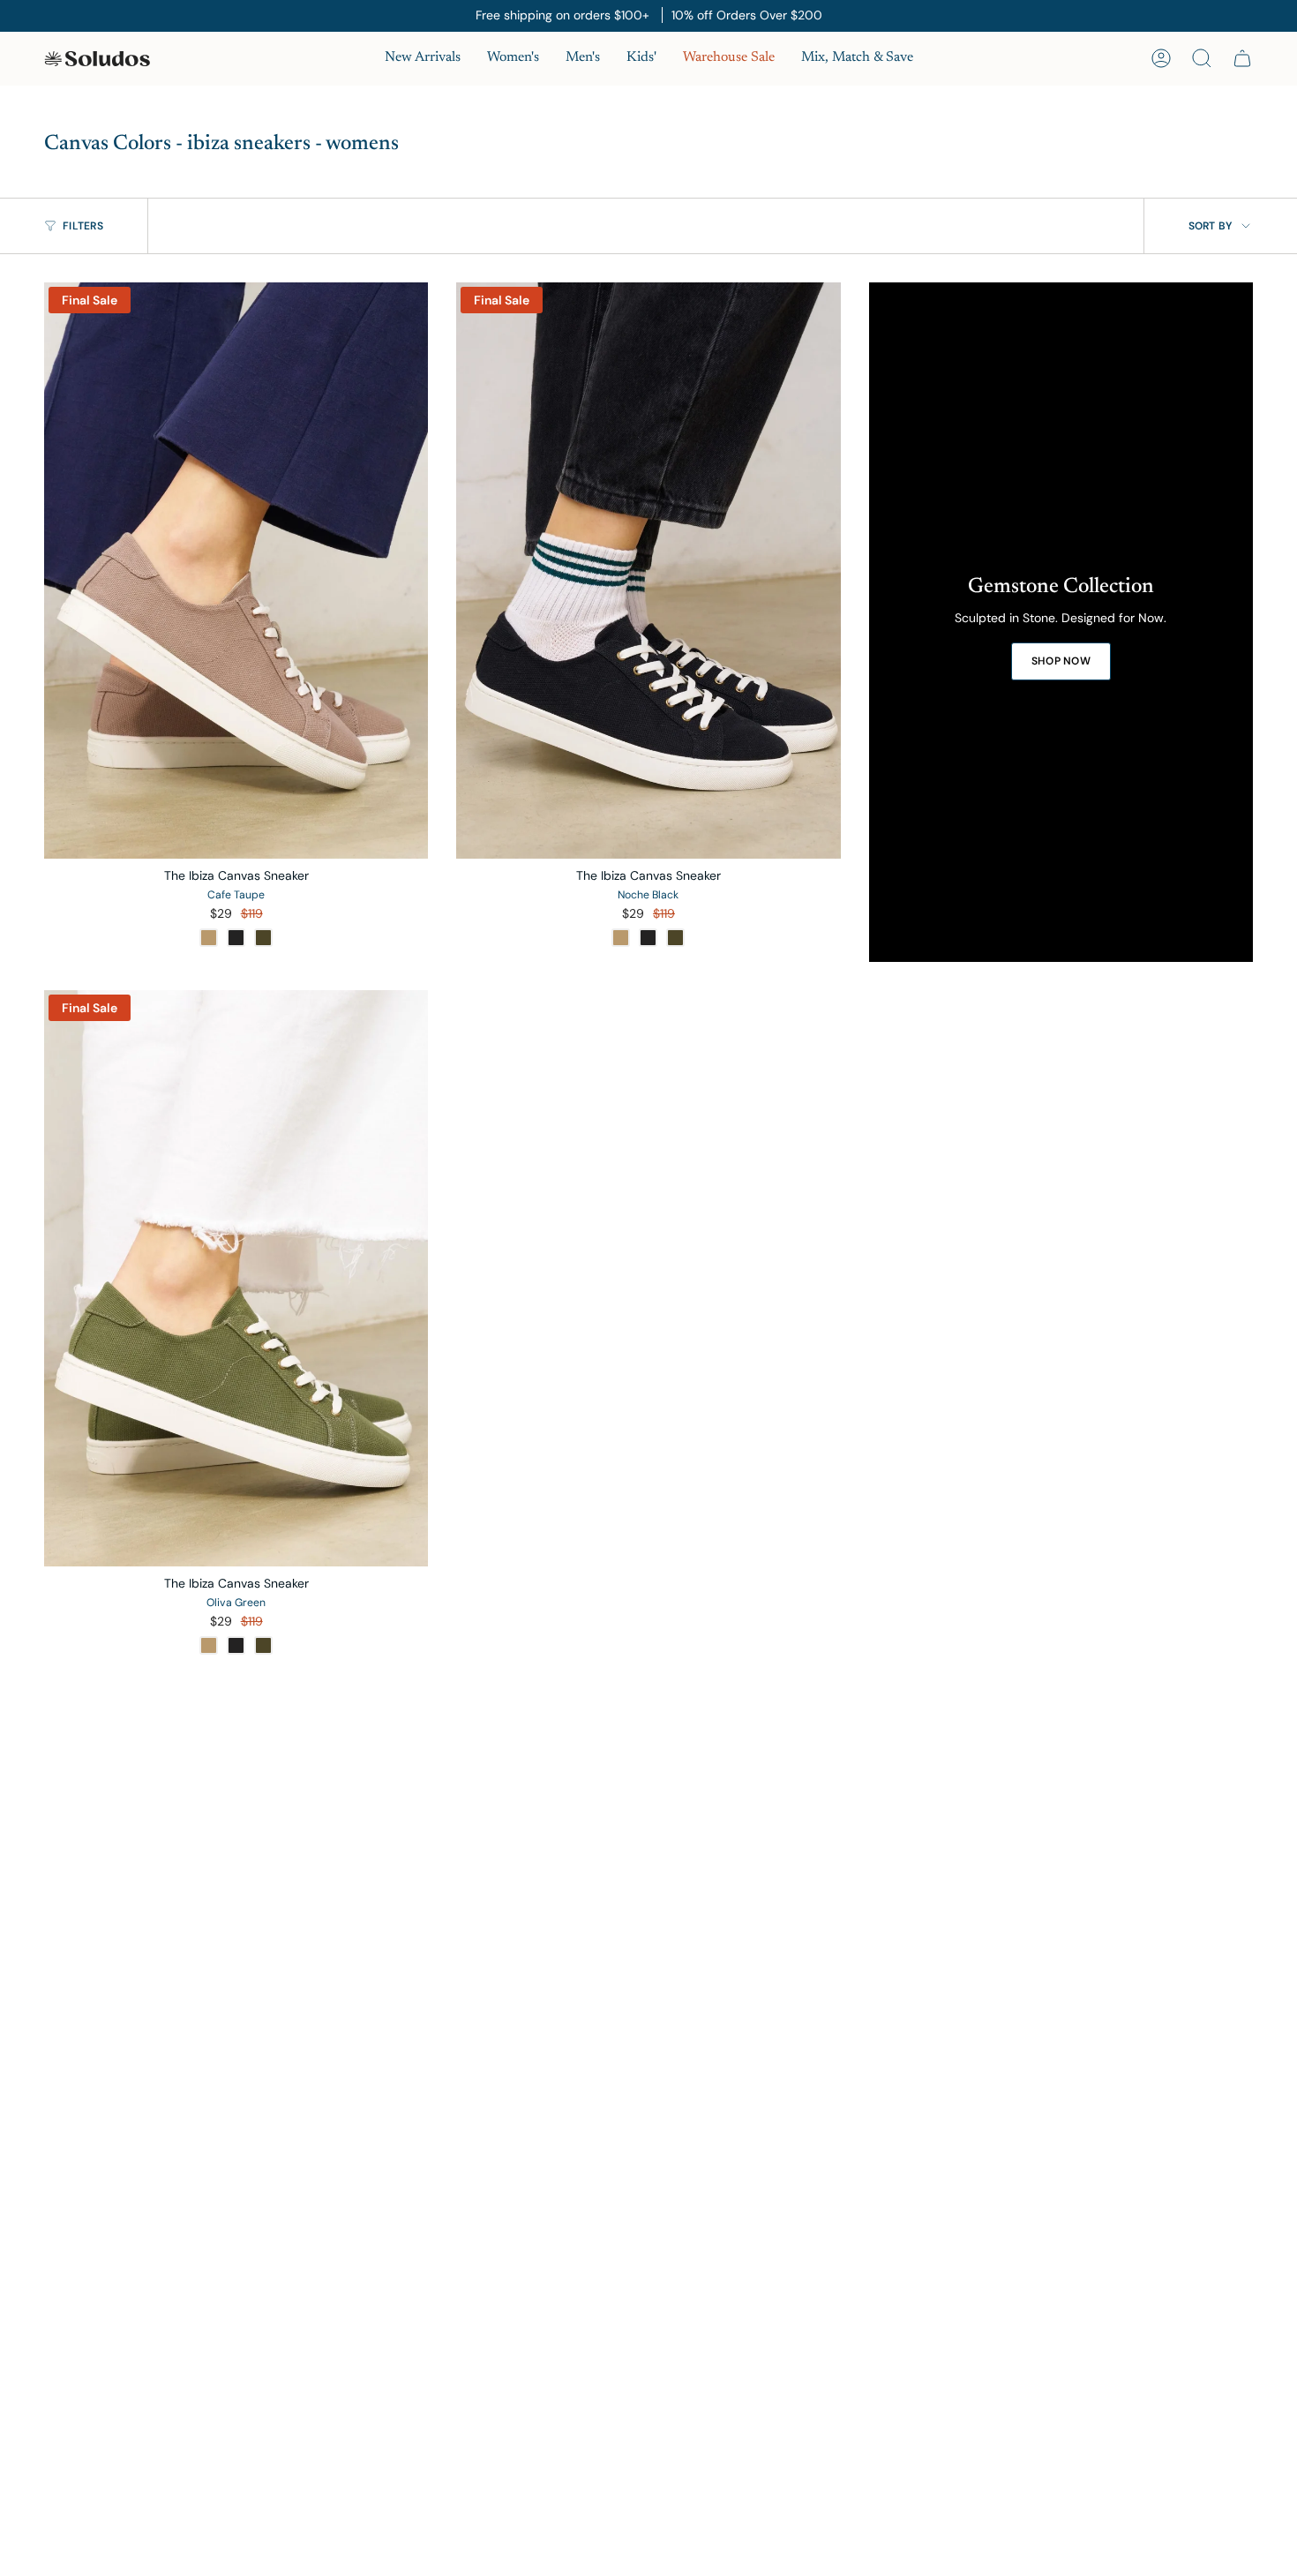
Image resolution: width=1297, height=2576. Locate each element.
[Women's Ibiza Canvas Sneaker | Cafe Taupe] (236, 571)
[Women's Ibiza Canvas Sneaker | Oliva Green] (236, 1278)
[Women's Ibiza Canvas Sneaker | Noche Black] (648, 571)
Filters (83, 226)
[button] (513, 59)
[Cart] (1242, 58)
